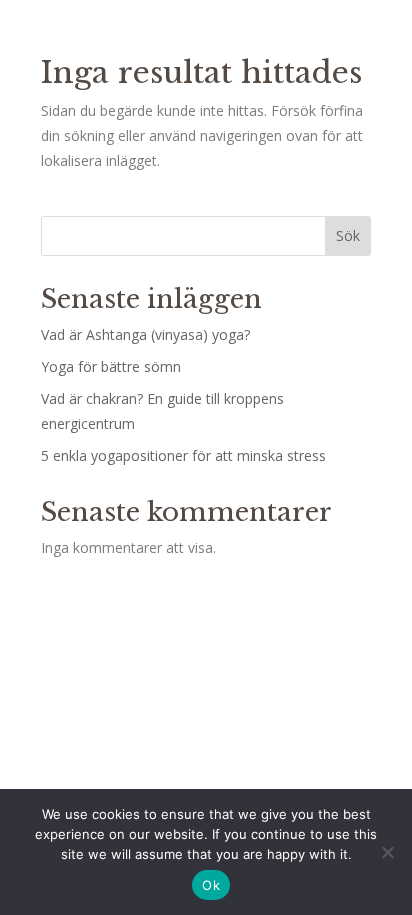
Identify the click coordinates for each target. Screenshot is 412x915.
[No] (387, 852)
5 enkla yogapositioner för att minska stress (183, 455)
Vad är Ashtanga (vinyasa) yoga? (145, 334)
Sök (348, 235)
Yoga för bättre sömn (111, 366)
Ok (211, 885)
